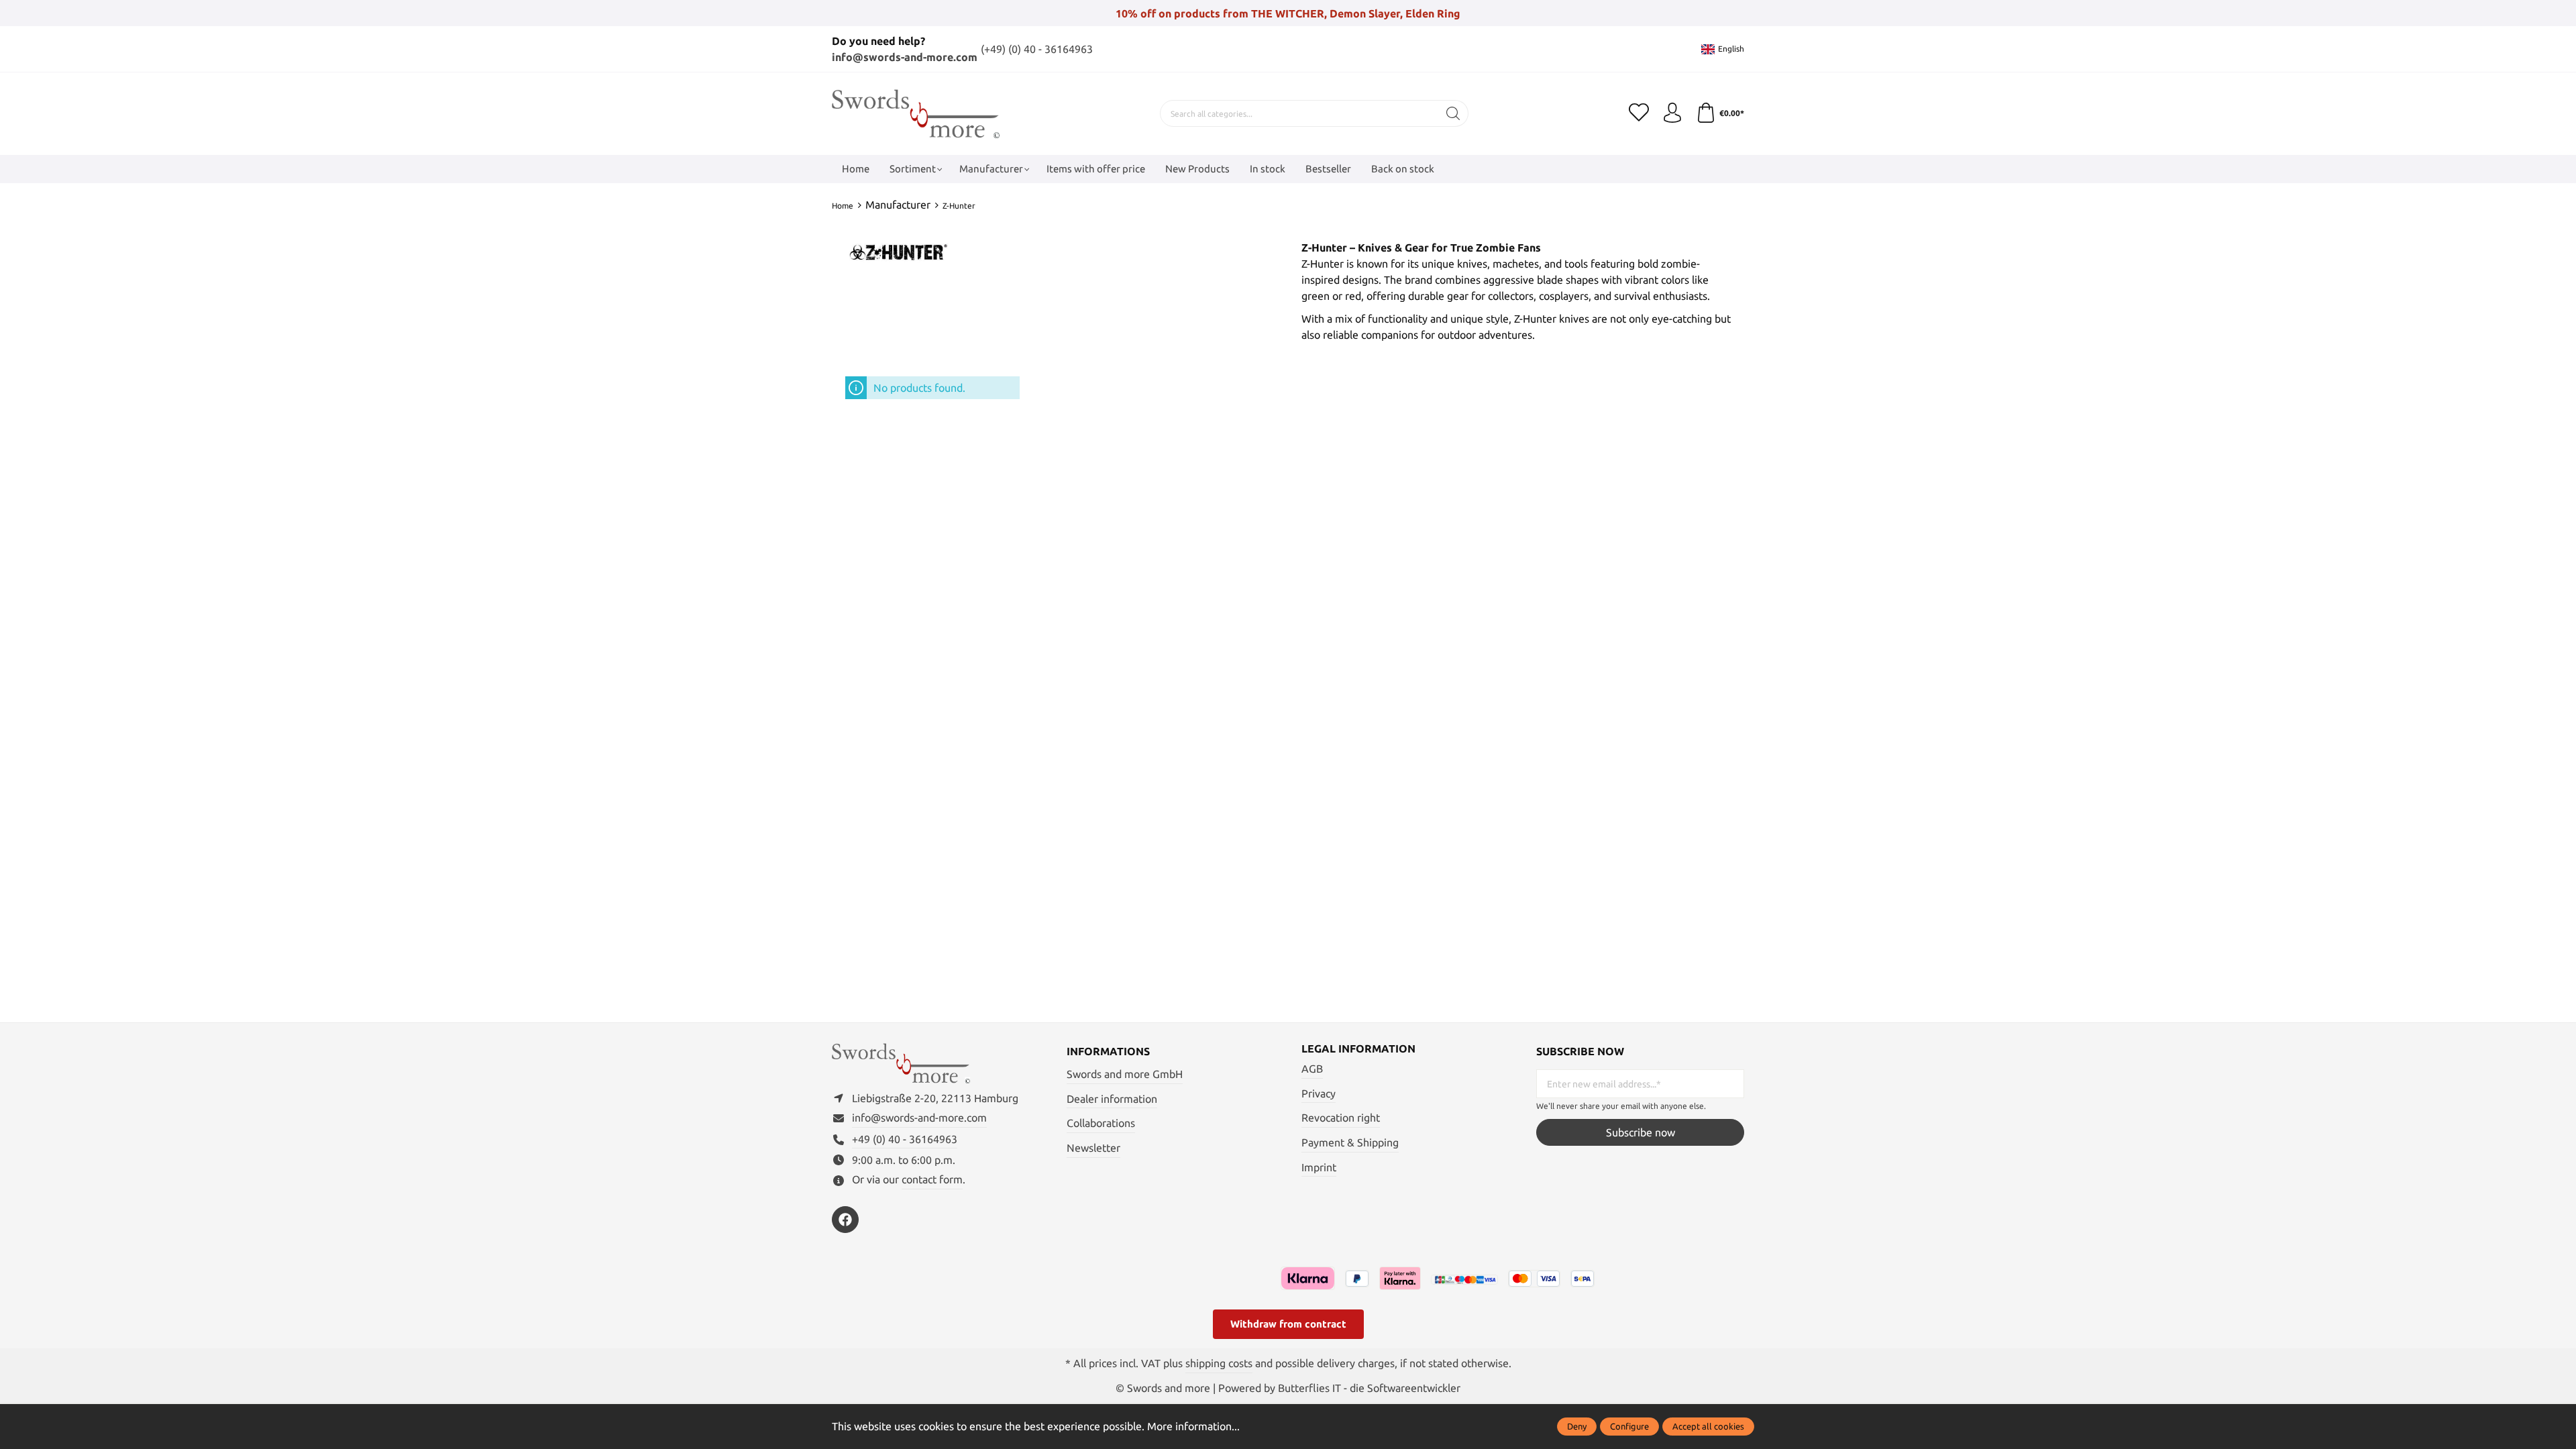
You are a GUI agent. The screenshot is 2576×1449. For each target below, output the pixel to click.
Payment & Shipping (1350, 1142)
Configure (1629, 1426)
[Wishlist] (1639, 113)
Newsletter (1093, 1148)
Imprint (1319, 1167)
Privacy (1319, 1093)
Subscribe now (1641, 1132)
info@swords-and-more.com (905, 57)
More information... (1193, 1426)
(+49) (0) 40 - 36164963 (1037, 49)
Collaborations (1101, 1123)
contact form (932, 1179)
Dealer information (1112, 1099)
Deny (1577, 1426)
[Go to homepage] (916, 114)
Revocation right (1341, 1118)
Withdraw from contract (1288, 1324)
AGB (1312, 1069)
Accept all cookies (1708, 1426)
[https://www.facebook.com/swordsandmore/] (845, 1220)
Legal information (1358, 1049)
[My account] (1672, 113)
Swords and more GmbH (1125, 1074)
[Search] (1453, 113)
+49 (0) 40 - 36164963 (905, 1139)
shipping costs (1219, 1363)
